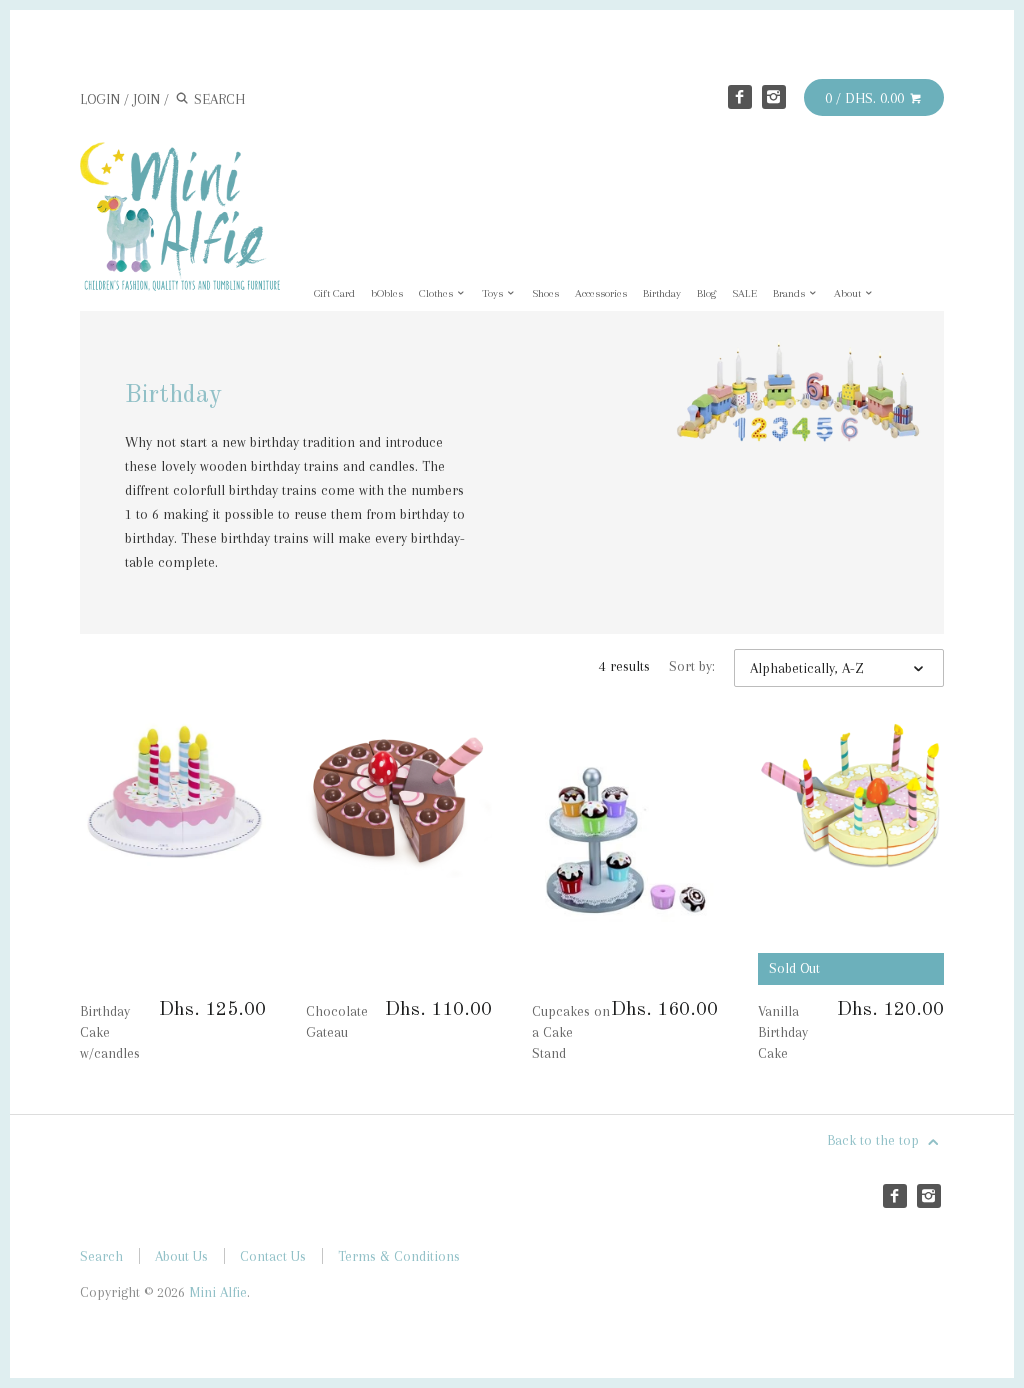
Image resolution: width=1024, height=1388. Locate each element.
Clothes (437, 293)
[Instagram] (774, 97)
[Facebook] (740, 97)
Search (101, 1256)
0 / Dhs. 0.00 (866, 98)
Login (100, 99)
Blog (706, 293)
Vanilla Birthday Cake (783, 1032)
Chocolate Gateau (337, 1021)
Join (146, 99)
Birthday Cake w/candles (110, 1032)
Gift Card (334, 293)
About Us (181, 1256)
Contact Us (273, 1256)
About (849, 293)
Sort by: (692, 666)
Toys (494, 293)
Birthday (662, 293)
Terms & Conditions (399, 1256)
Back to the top (875, 1140)
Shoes (545, 293)
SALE (744, 293)
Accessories (601, 293)
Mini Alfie (218, 1292)
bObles (387, 293)
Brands (790, 293)
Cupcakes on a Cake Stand (571, 1032)
